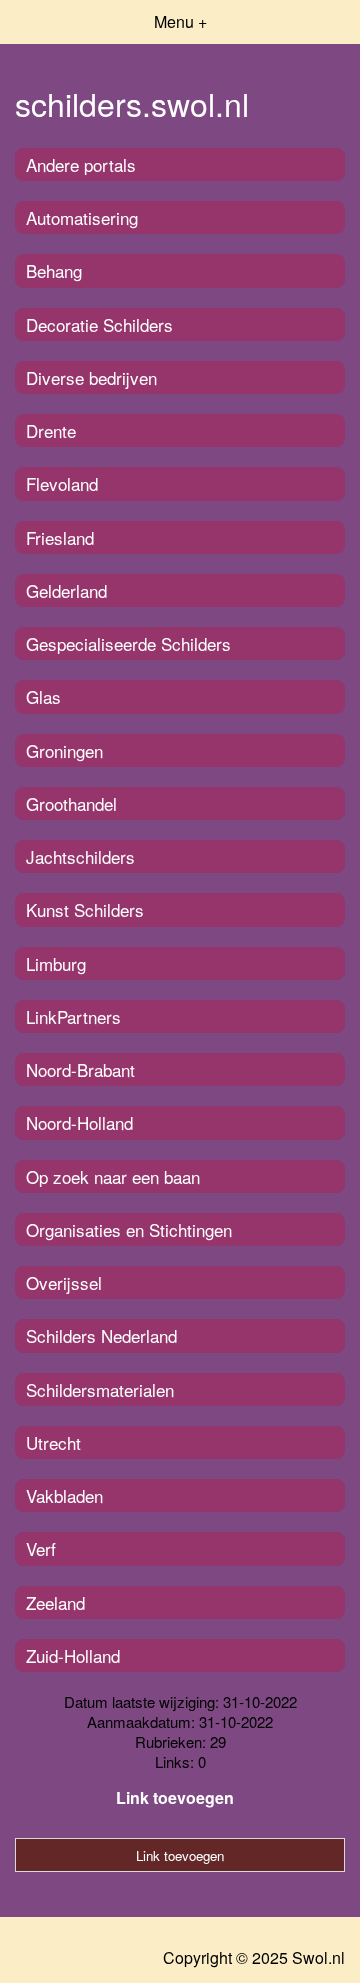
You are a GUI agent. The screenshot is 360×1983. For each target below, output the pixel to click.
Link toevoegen (175, 1797)
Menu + (180, 21)
